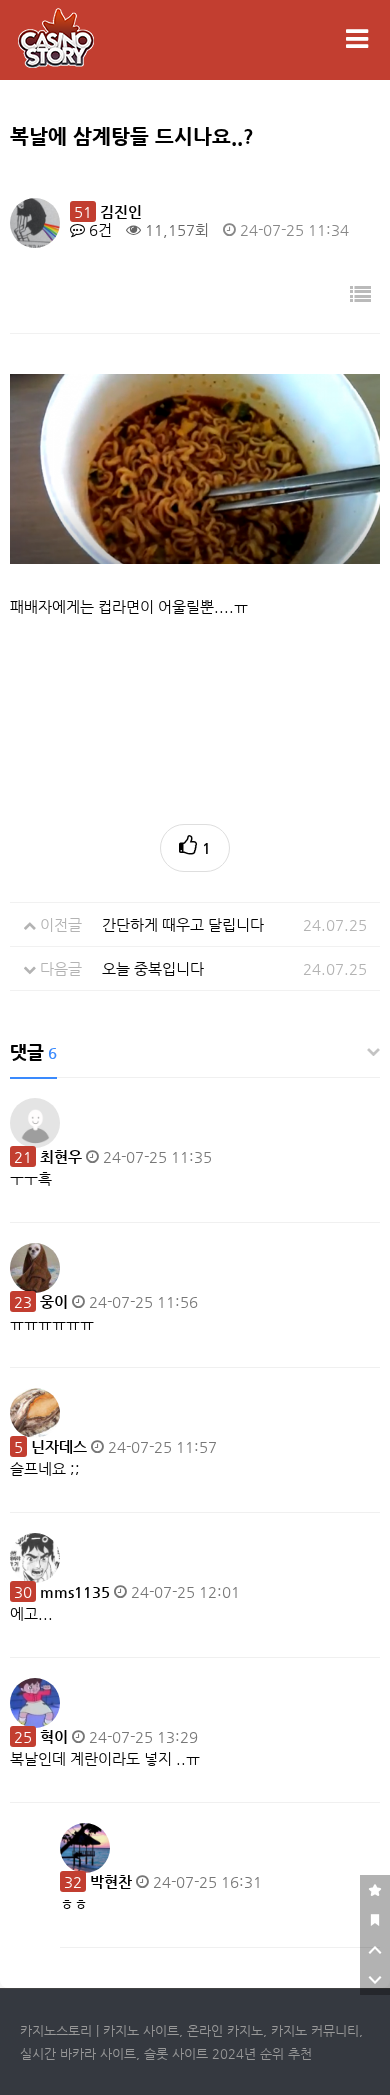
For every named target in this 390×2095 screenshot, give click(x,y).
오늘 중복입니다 (153, 968)
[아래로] (375, 1980)
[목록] (360, 295)
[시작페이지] (375, 1920)
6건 (98, 229)
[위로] (375, 1950)
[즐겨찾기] (375, 1890)
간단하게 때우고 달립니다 (183, 924)
